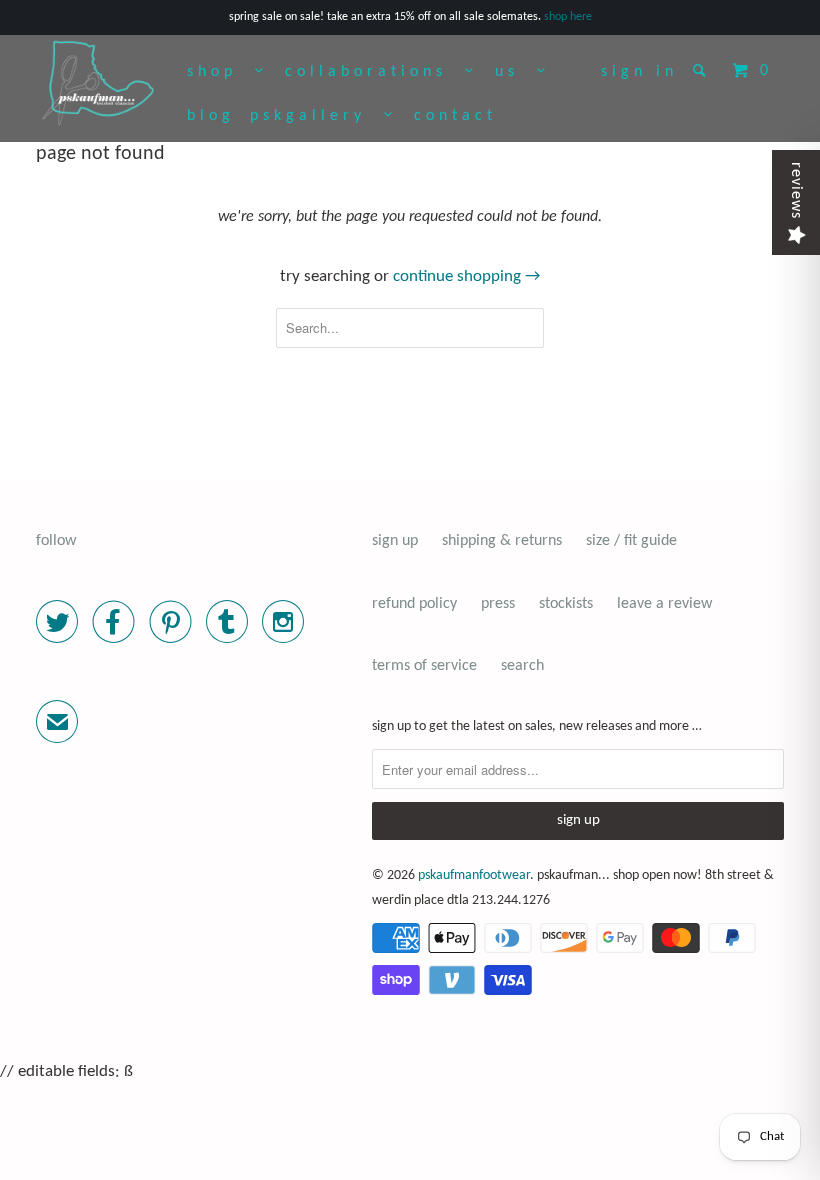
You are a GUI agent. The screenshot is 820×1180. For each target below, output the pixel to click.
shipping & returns (502, 541)
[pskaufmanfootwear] (98, 84)
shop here (568, 17)
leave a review (664, 604)
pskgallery (317, 116)
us (516, 72)
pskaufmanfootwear (474, 875)
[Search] (703, 70)
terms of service (424, 666)
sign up (395, 541)
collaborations (375, 72)
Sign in (639, 72)
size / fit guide (631, 541)
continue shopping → (466, 276)
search (522, 666)
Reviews (796, 190)
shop (221, 72)
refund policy (414, 604)
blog (211, 116)
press (498, 604)
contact (455, 116)
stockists (566, 604)
